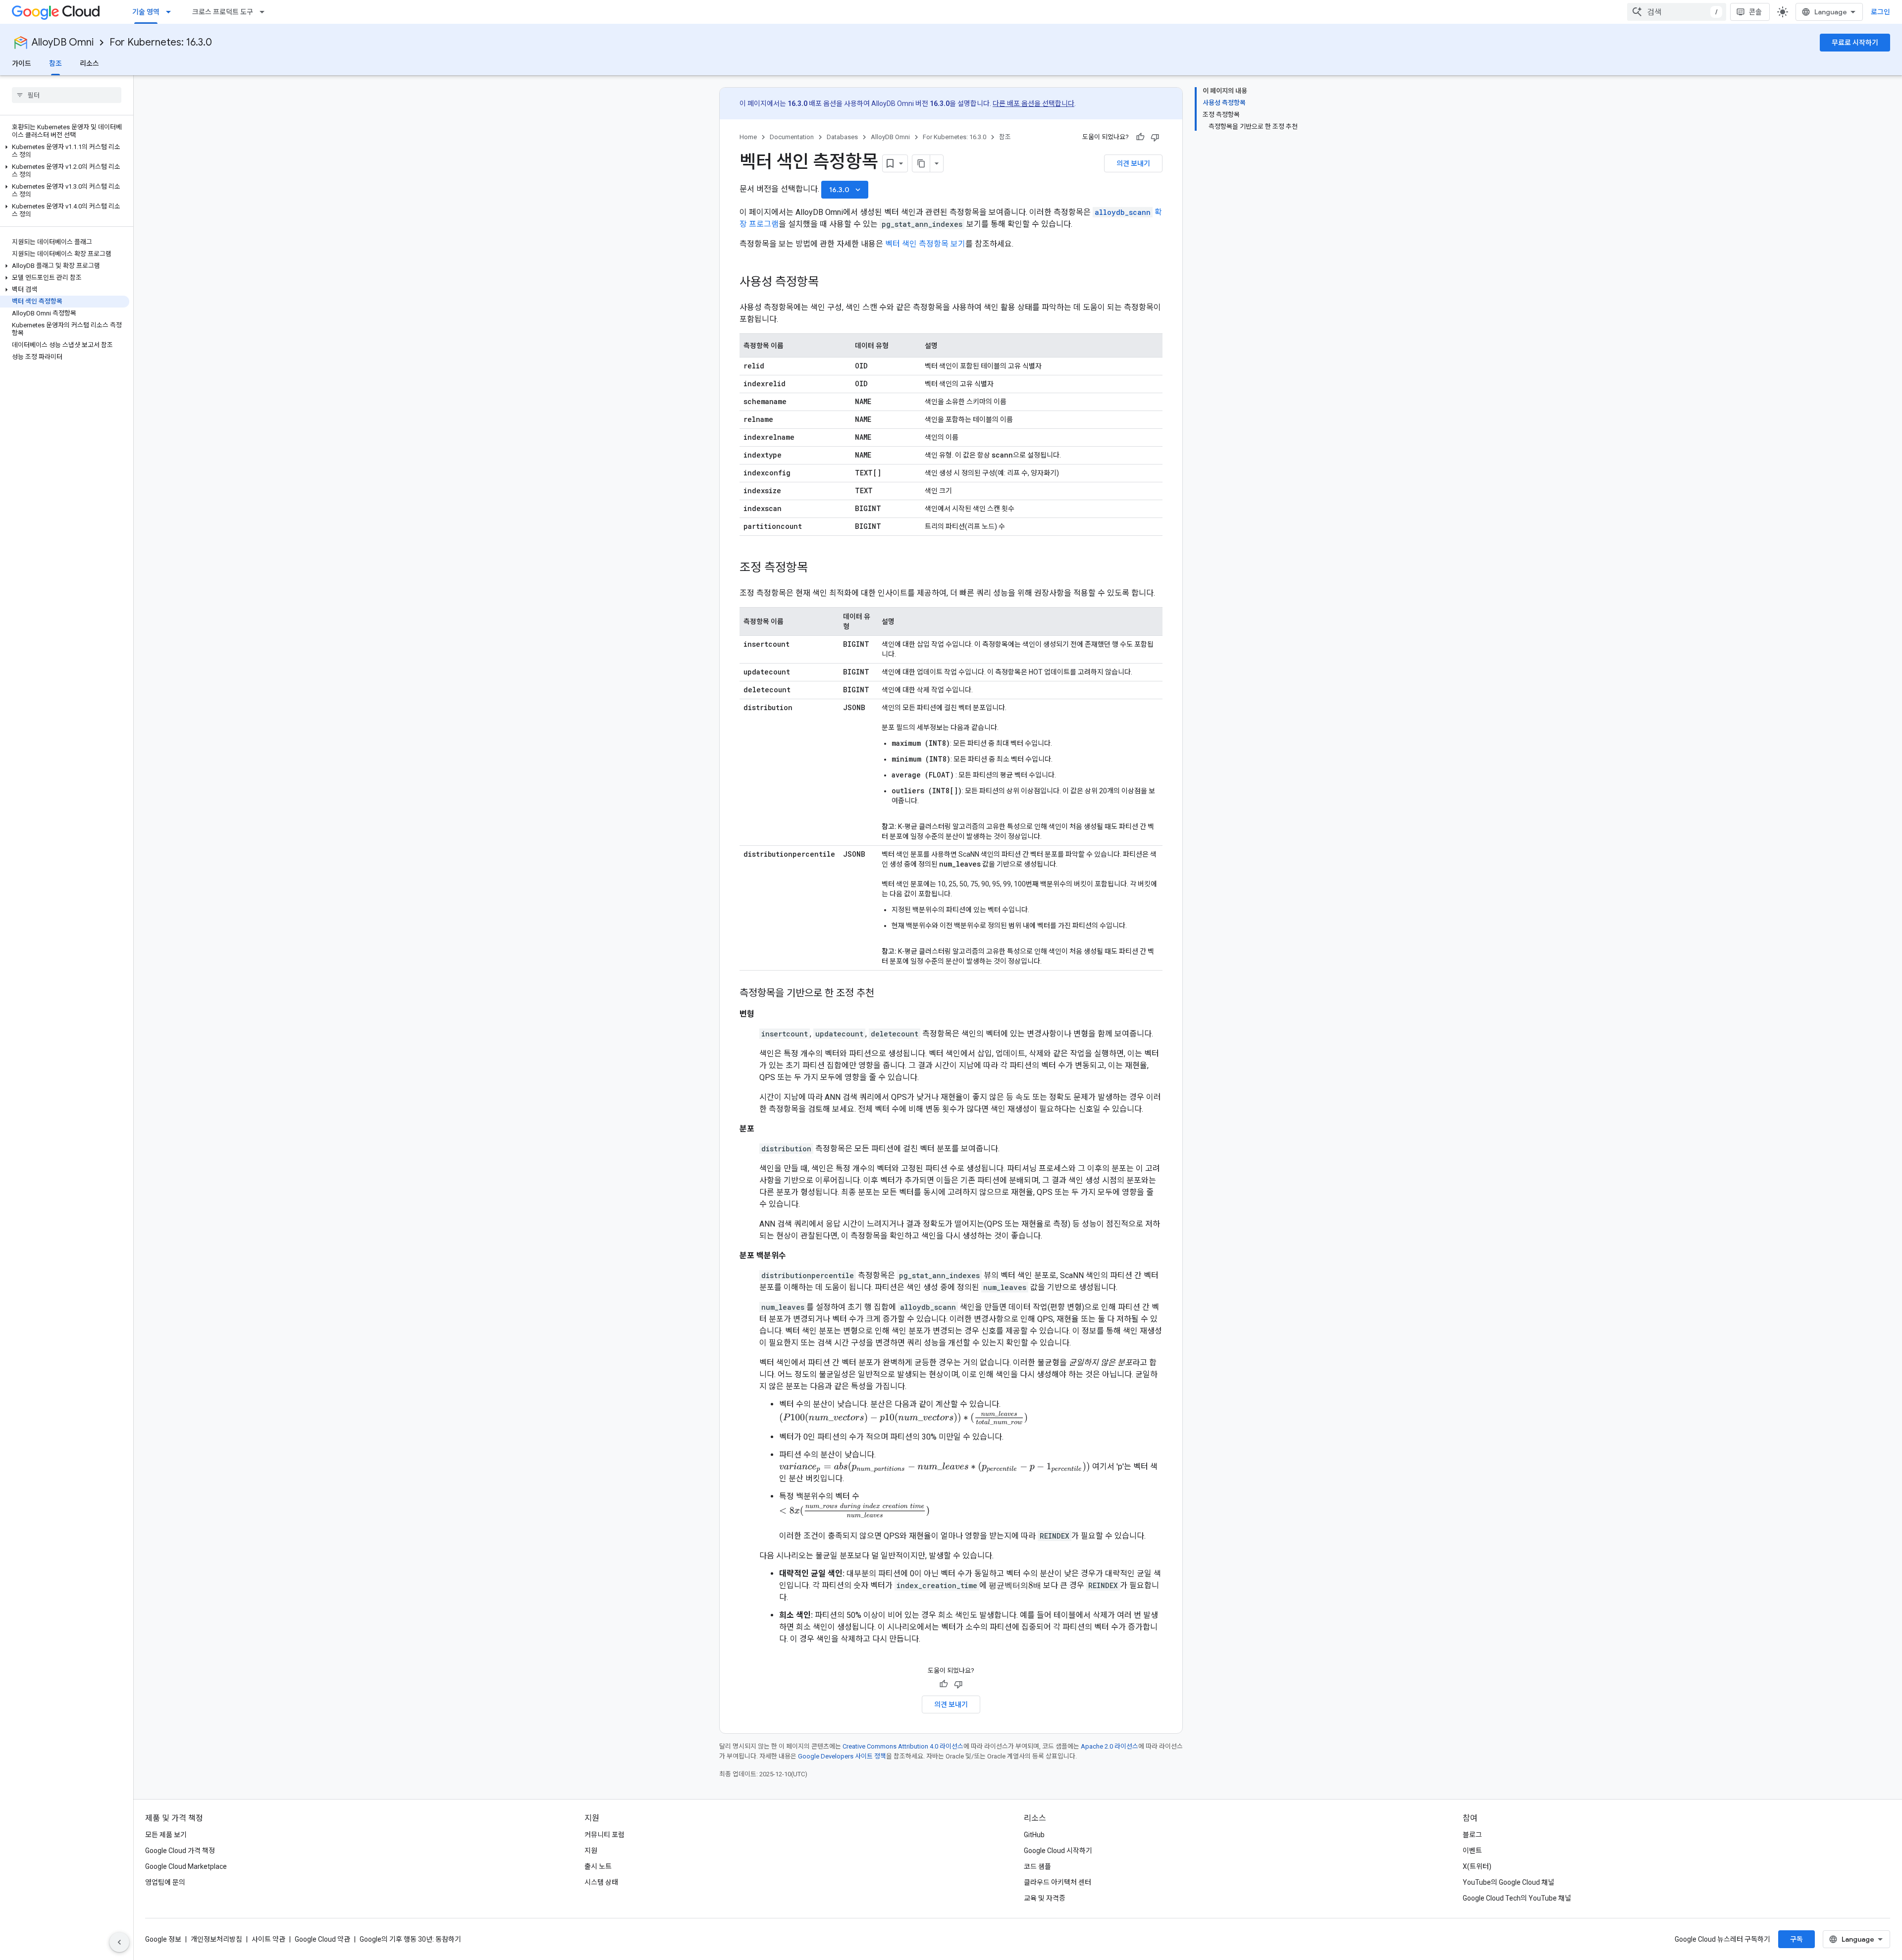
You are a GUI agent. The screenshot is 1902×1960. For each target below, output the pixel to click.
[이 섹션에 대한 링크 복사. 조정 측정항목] (818, 568)
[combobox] (1677, 12)
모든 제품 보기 (166, 1835)
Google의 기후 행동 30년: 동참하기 (410, 1939)
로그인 (1880, 12)
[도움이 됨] (1140, 137)
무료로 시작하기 (1855, 43)
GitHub (1034, 1835)
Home (748, 137)
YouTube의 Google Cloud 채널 (1508, 1882)
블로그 (1472, 1835)
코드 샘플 (1037, 1866)
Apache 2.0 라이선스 (1109, 1746)
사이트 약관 (268, 1939)
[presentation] (903, 1418)
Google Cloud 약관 (322, 1939)
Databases (842, 137)
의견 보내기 (1133, 163)
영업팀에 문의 (165, 1882)
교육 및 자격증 (1045, 1898)
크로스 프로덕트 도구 (223, 12)
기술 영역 (146, 12)
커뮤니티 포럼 (605, 1835)
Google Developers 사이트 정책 (842, 1756)
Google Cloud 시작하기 (1058, 1851)
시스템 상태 (601, 1882)
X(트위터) (1477, 1866)
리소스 (89, 63)
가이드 (22, 63)
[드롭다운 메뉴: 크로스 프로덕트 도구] (265, 12)
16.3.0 (846, 190)
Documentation (792, 137)
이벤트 (1472, 1851)
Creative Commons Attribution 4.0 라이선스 (903, 1746)
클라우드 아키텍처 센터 (1057, 1882)
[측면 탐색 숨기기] (119, 1942)
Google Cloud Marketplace (186, 1866)
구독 (1796, 1939)
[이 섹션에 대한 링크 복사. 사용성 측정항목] (829, 283)
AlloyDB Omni (63, 42)
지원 (591, 1851)
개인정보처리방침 (216, 1939)
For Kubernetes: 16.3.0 (161, 42)
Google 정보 (163, 1939)
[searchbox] (67, 95)
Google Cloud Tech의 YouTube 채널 (1517, 1898)
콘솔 (1755, 12)
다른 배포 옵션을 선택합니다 (1033, 103)
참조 (55, 63)
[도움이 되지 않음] (1155, 137)
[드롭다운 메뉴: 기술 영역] (171, 12)
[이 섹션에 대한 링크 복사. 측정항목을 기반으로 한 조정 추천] (884, 994)
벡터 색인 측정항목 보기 (925, 244)
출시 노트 (598, 1866)
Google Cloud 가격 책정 (180, 1851)
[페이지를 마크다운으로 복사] (921, 163)
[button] (65, 151)
